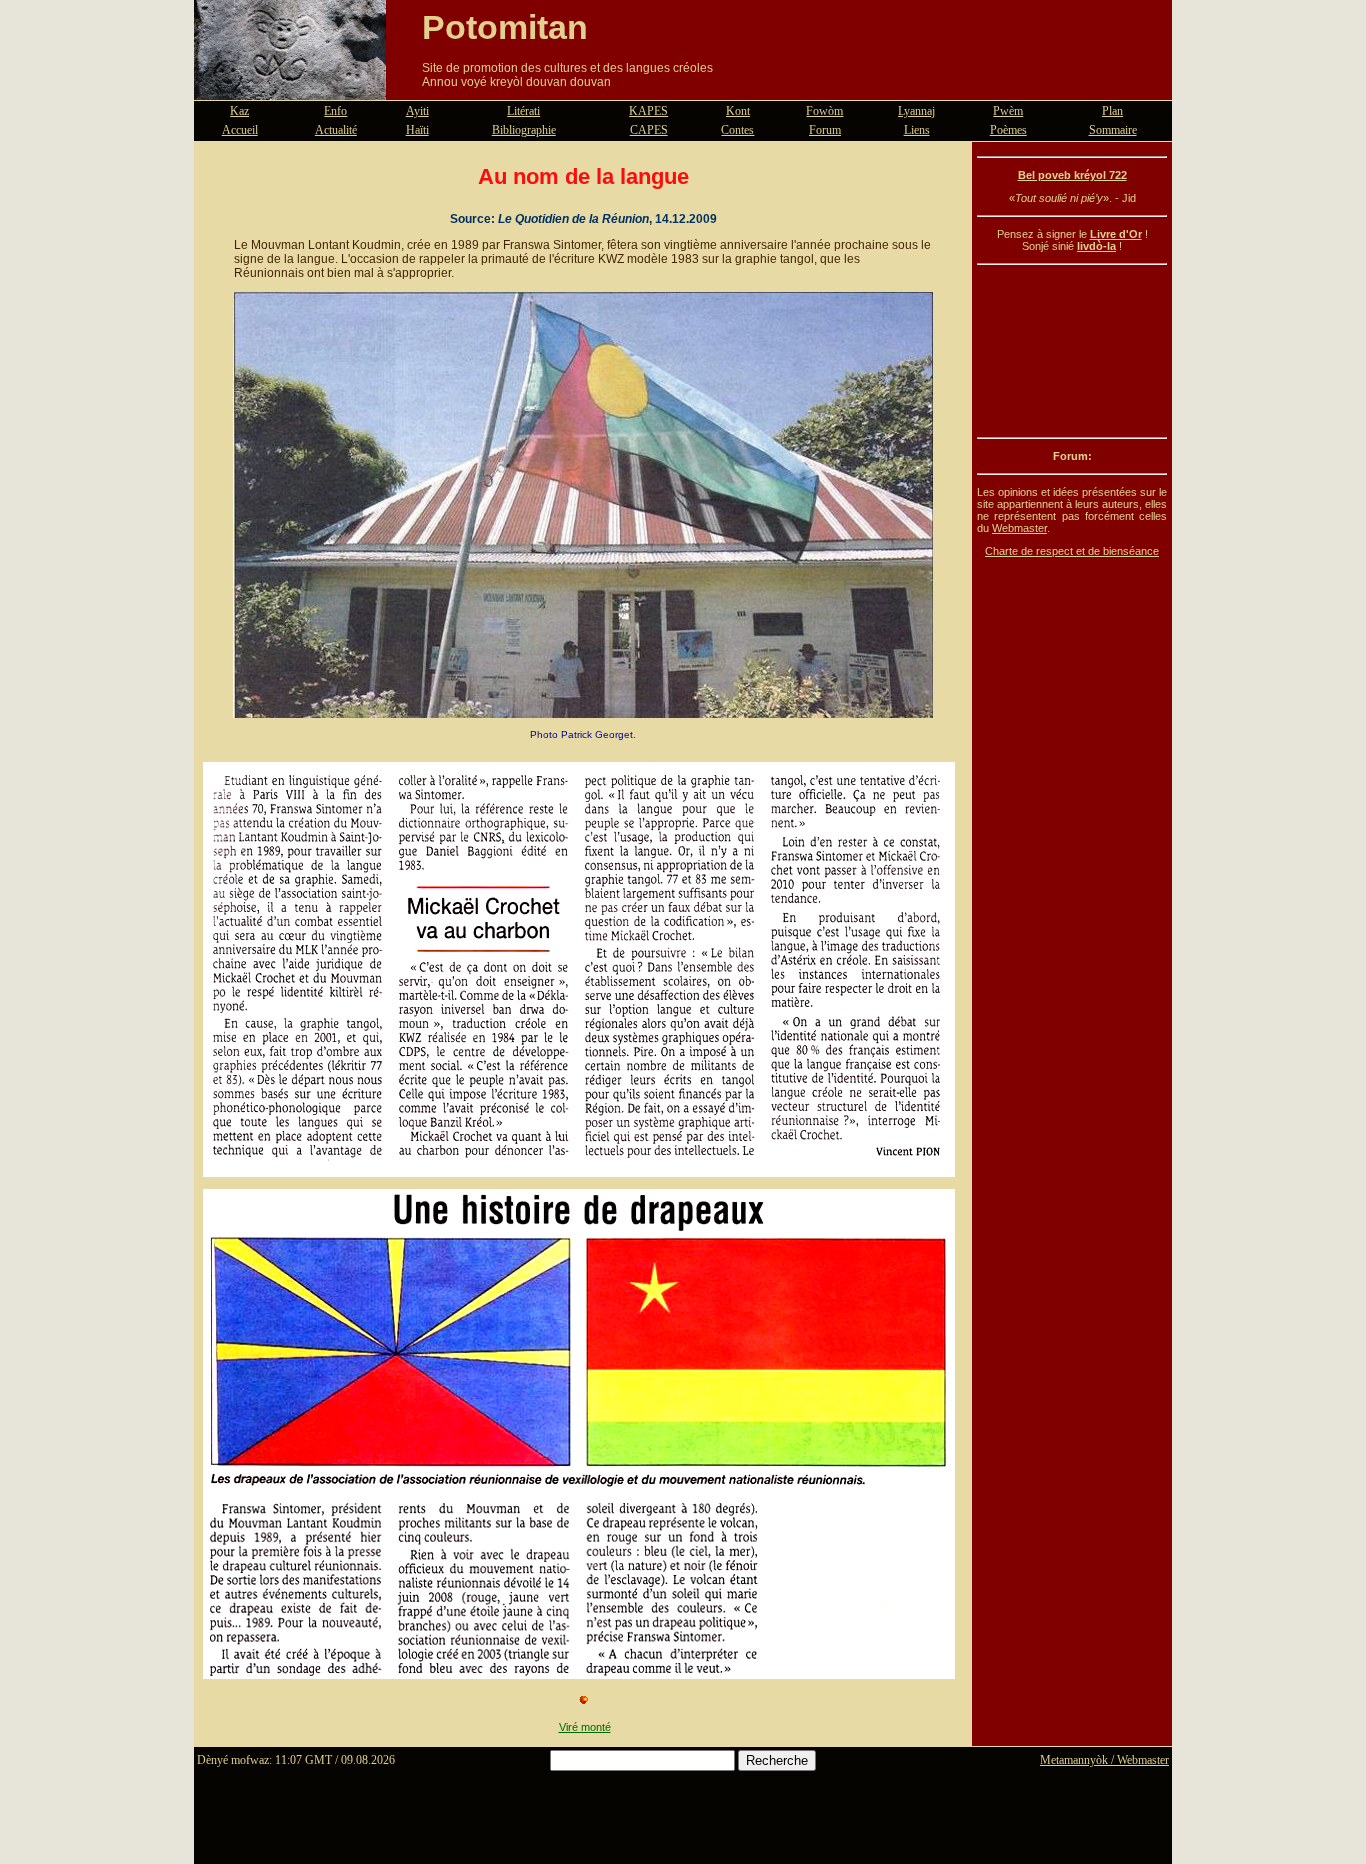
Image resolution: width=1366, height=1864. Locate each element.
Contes (737, 130)
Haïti (417, 130)
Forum (825, 130)
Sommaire (1113, 130)
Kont (738, 111)
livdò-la (1096, 246)
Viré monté (585, 1727)
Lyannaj (916, 111)
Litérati (523, 111)
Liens (917, 130)
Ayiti (417, 111)
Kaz (239, 111)
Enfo (335, 111)
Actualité (336, 130)
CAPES (649, 130)
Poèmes (1008, 130)
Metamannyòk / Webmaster (1104, 1760)
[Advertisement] (1072, 351)
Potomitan (505, 27)
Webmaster (1019, 528)
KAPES (648, 111)
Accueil (240, 130)
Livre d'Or (1116, 234)
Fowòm (824, 111)
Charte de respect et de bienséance (1072, 551)
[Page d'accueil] (290, 88)
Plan (1112, 111)
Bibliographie (524, 130)
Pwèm (1008, 111)
